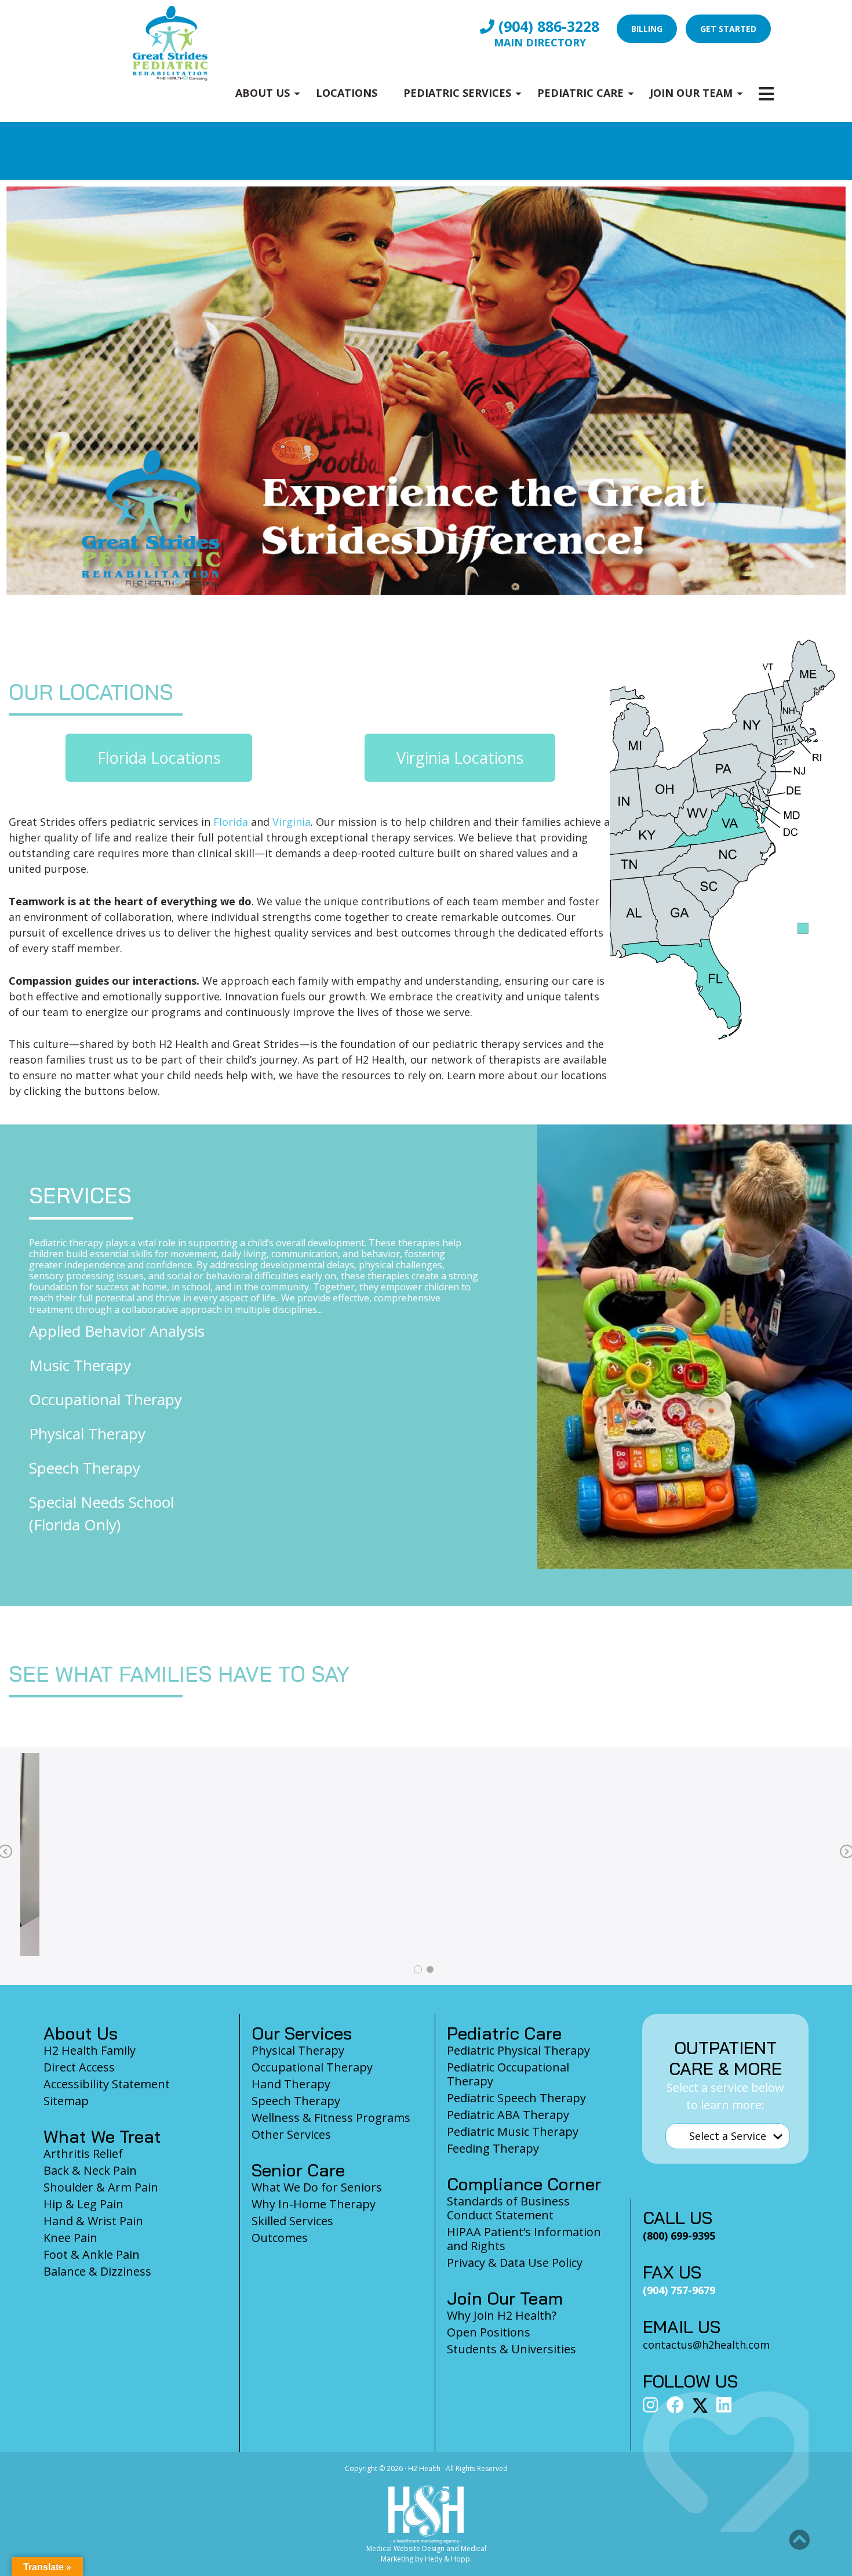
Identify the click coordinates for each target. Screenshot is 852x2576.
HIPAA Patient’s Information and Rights (524, 2239)
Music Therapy (80, 1365)
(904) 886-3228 (547, 26)
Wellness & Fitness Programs (331, 2118)
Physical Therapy (87, 1434)
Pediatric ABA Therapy (508, 2115)
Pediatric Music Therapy (513, 2131)
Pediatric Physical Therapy (518, 2050)
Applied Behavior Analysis (117, 1331)
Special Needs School (101, 1502)
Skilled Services (292, 2221)
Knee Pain (70, 2238)
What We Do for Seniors (317, 2187)
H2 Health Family (90, 2050)
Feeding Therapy (493, 2148)
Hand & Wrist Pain (93, 2221)
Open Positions (489, 2332)
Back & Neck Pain (90, 2170)
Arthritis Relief (83, 2154)
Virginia (292, 822)
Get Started (728, 29)
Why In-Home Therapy (314, 2204)
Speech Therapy (85, 1468)
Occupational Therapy (105, 1399)
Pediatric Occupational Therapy (508, 2074)
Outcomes (280, 2238)
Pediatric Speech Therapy (516, 2098)
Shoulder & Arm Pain (101, 2187)
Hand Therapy (291, 2084)
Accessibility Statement (107, 2084)
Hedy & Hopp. (448, 2559)
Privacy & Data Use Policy (515, 2263)
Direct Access (79, 2067)
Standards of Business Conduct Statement (508, 2208)
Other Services (291, 2134)
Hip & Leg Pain (83, 2204)
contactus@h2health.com (706, 2345)
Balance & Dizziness (97, 2271)
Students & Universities (511, 2349)
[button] (799, 2540)
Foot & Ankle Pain (92, 2254)
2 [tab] (429, 1969)
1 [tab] (417, 1969)
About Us (263, 93)
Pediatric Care (580, 93)
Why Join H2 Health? (502, 2315)
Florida (231, 822)
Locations (347, 93)
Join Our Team (691, 93)
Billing (647, 29)
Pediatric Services (457, 93)
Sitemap (66, 2101)
